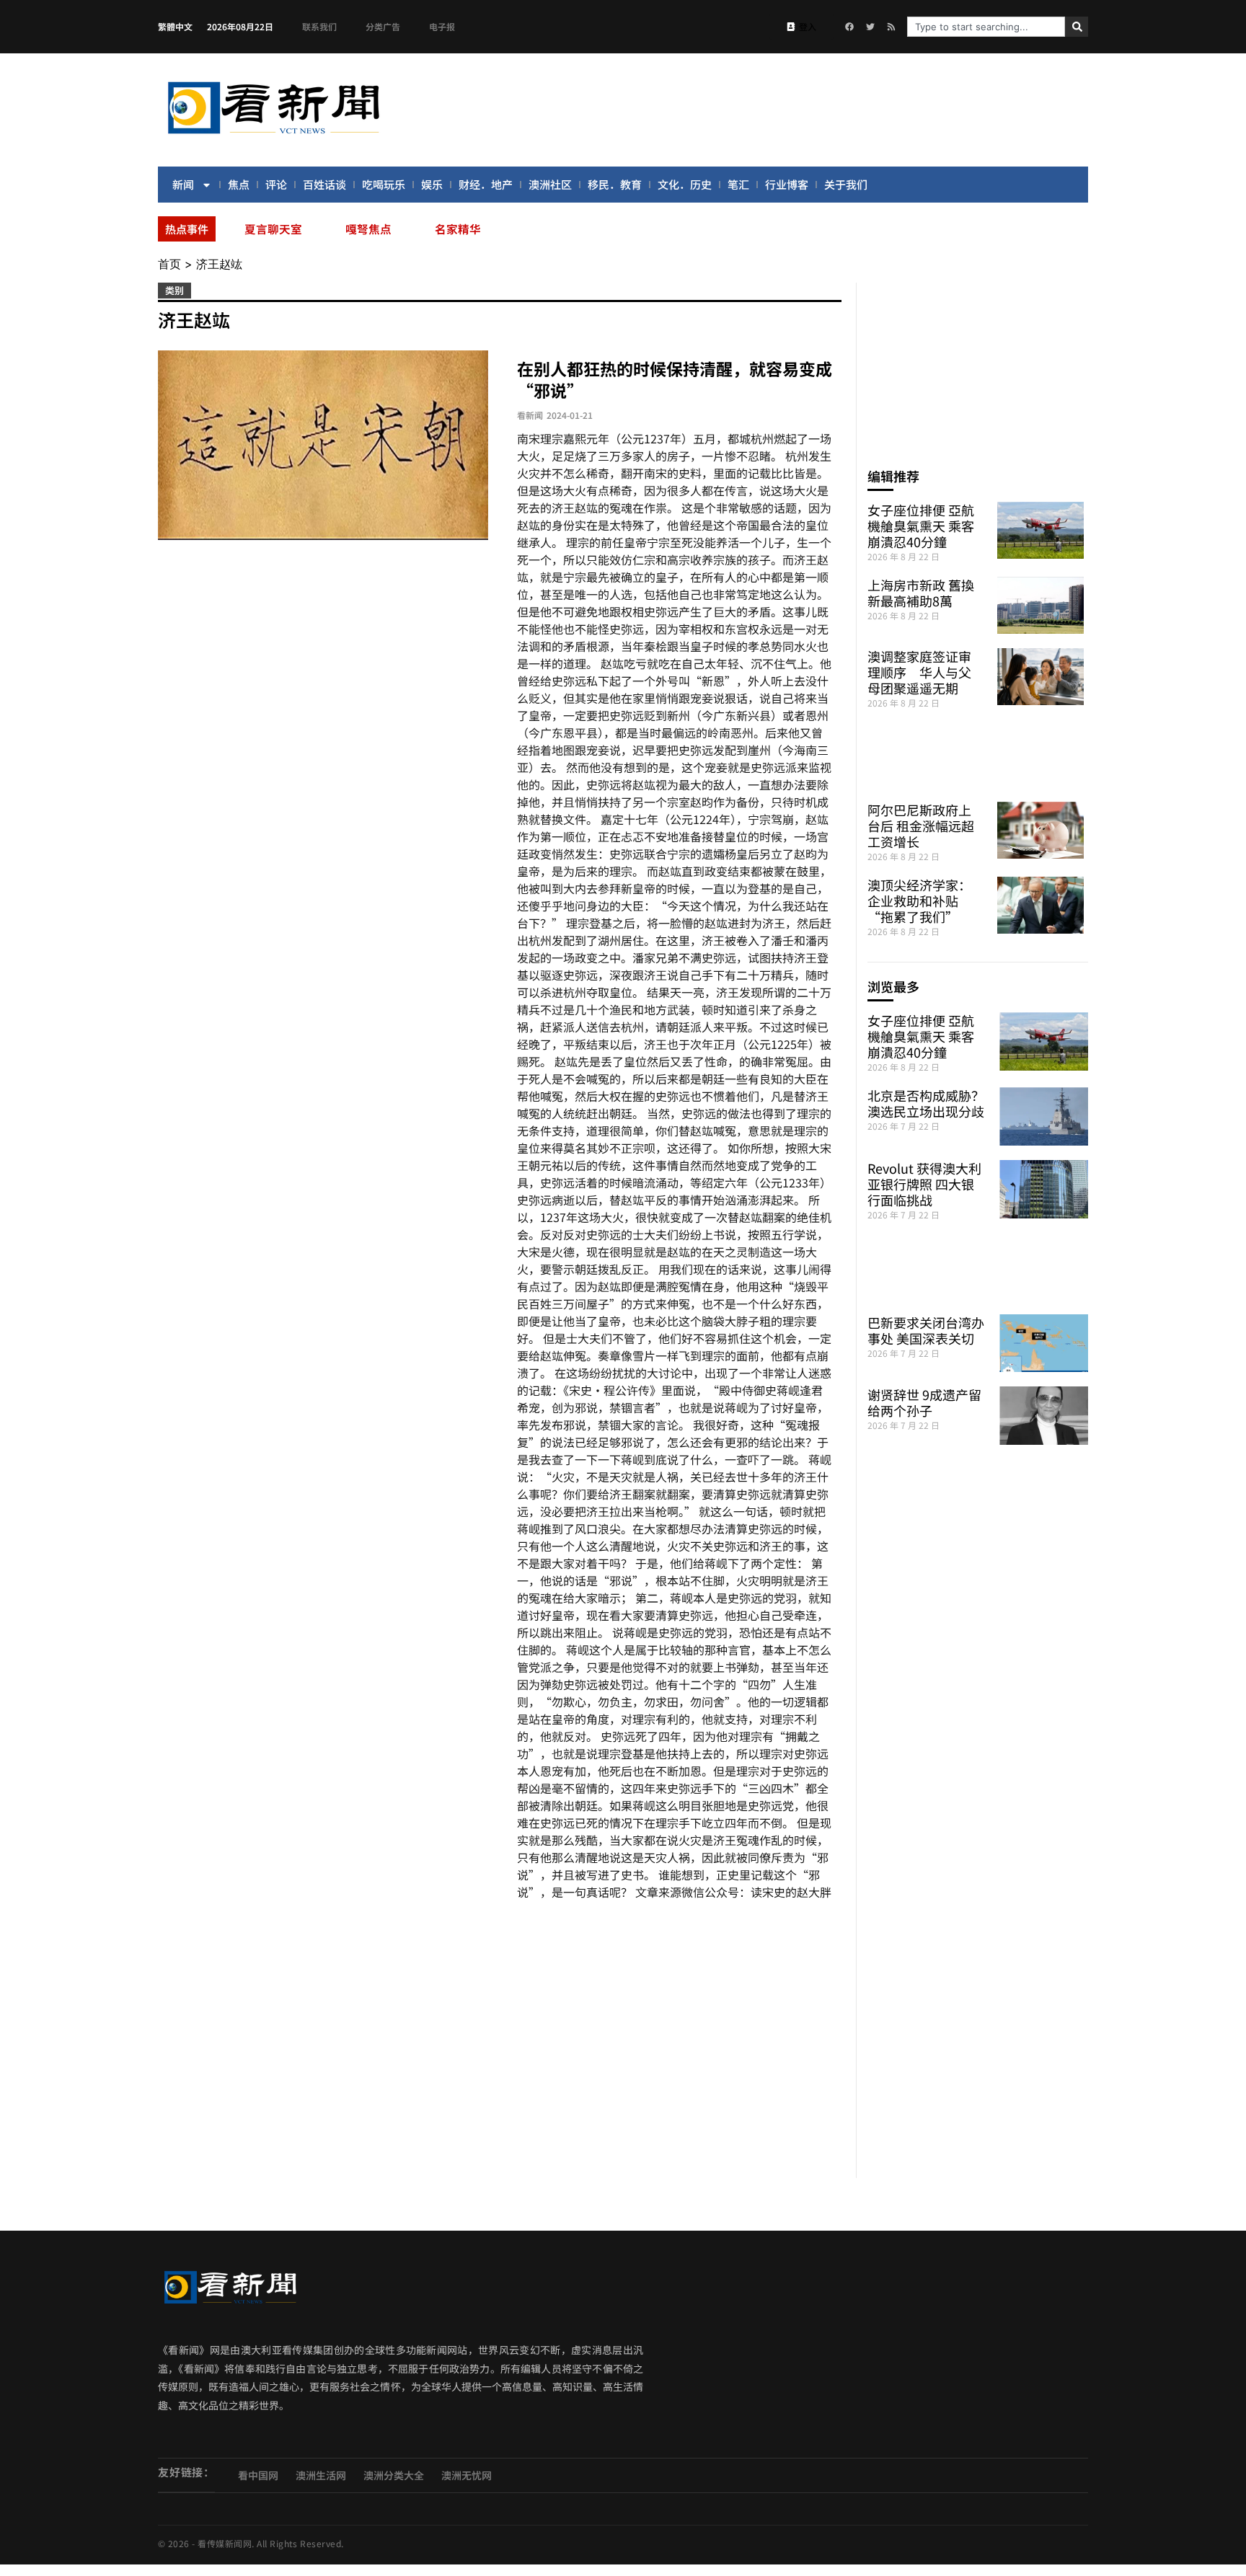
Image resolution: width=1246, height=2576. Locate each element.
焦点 (239, 184)
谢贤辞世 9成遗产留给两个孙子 (924, 1402)
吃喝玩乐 (384, 184)
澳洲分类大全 (394, 2475)
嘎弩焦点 (368, 229)
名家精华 (458, 229)
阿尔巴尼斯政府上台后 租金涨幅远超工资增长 (921, 826)
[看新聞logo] (273, 136)
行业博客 (787, 184)
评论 (276, 184)
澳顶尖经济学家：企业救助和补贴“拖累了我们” (919, 900)
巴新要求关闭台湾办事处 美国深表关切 (926, 1330)
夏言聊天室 (273, 229)
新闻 (183, 184)
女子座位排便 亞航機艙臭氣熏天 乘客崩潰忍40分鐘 (921, 526)
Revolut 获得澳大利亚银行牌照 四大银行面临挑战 (924, 1184)
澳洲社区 (550, 184)
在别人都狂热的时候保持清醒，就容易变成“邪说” (675, 379)
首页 (169, 264)
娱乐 (432, 184)
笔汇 (738, 184)
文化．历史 (685, 184)
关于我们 (846, 184)
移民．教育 (615, 184)
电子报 (442, 26)
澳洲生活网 (321, 2475)
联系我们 (319, 26)
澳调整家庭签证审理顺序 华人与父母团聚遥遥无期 (919, 672)
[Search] (1077, 27)
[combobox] (986, 27)
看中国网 (258, 2475)
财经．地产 (486, 184)
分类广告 (383, 26)
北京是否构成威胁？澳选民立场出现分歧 (926, 1103)
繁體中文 (175, 26)
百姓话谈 (324, 184)
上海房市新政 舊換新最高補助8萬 (921, 593)
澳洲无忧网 (467, 2475)
